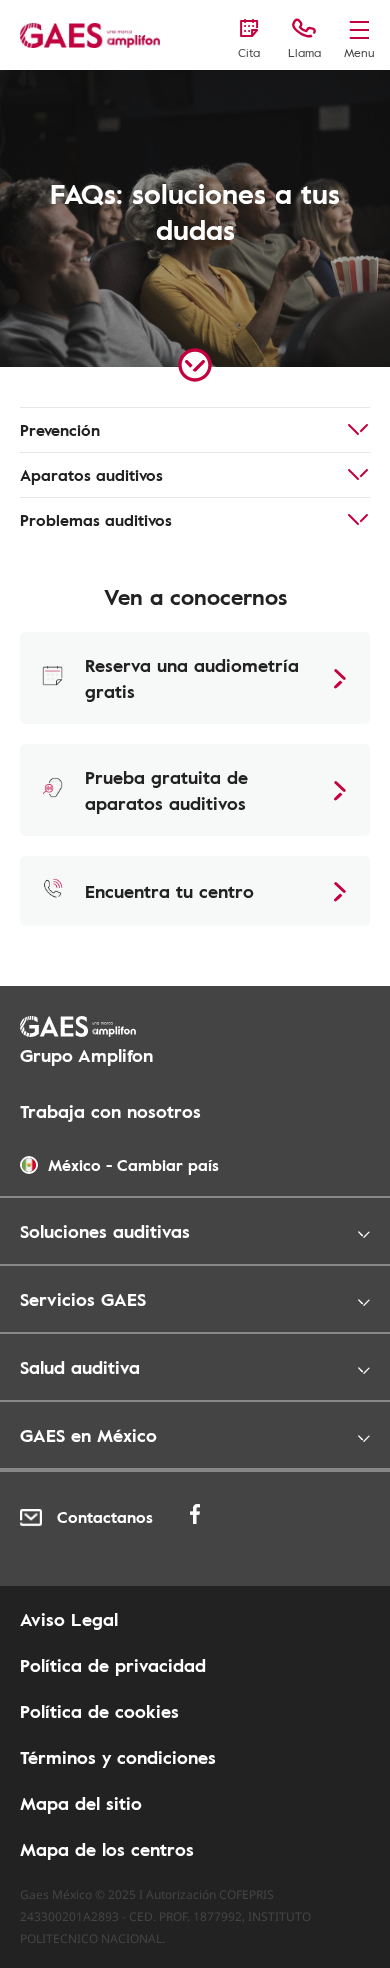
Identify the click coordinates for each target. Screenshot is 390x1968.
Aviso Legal (69, 1619)
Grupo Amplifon (86, 1055)
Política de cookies (99, 1711)
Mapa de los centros (107, 1849)
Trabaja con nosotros (110, 1111)
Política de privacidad (113, 1665)
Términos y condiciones (118, 1757)
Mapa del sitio (81, 1803)
